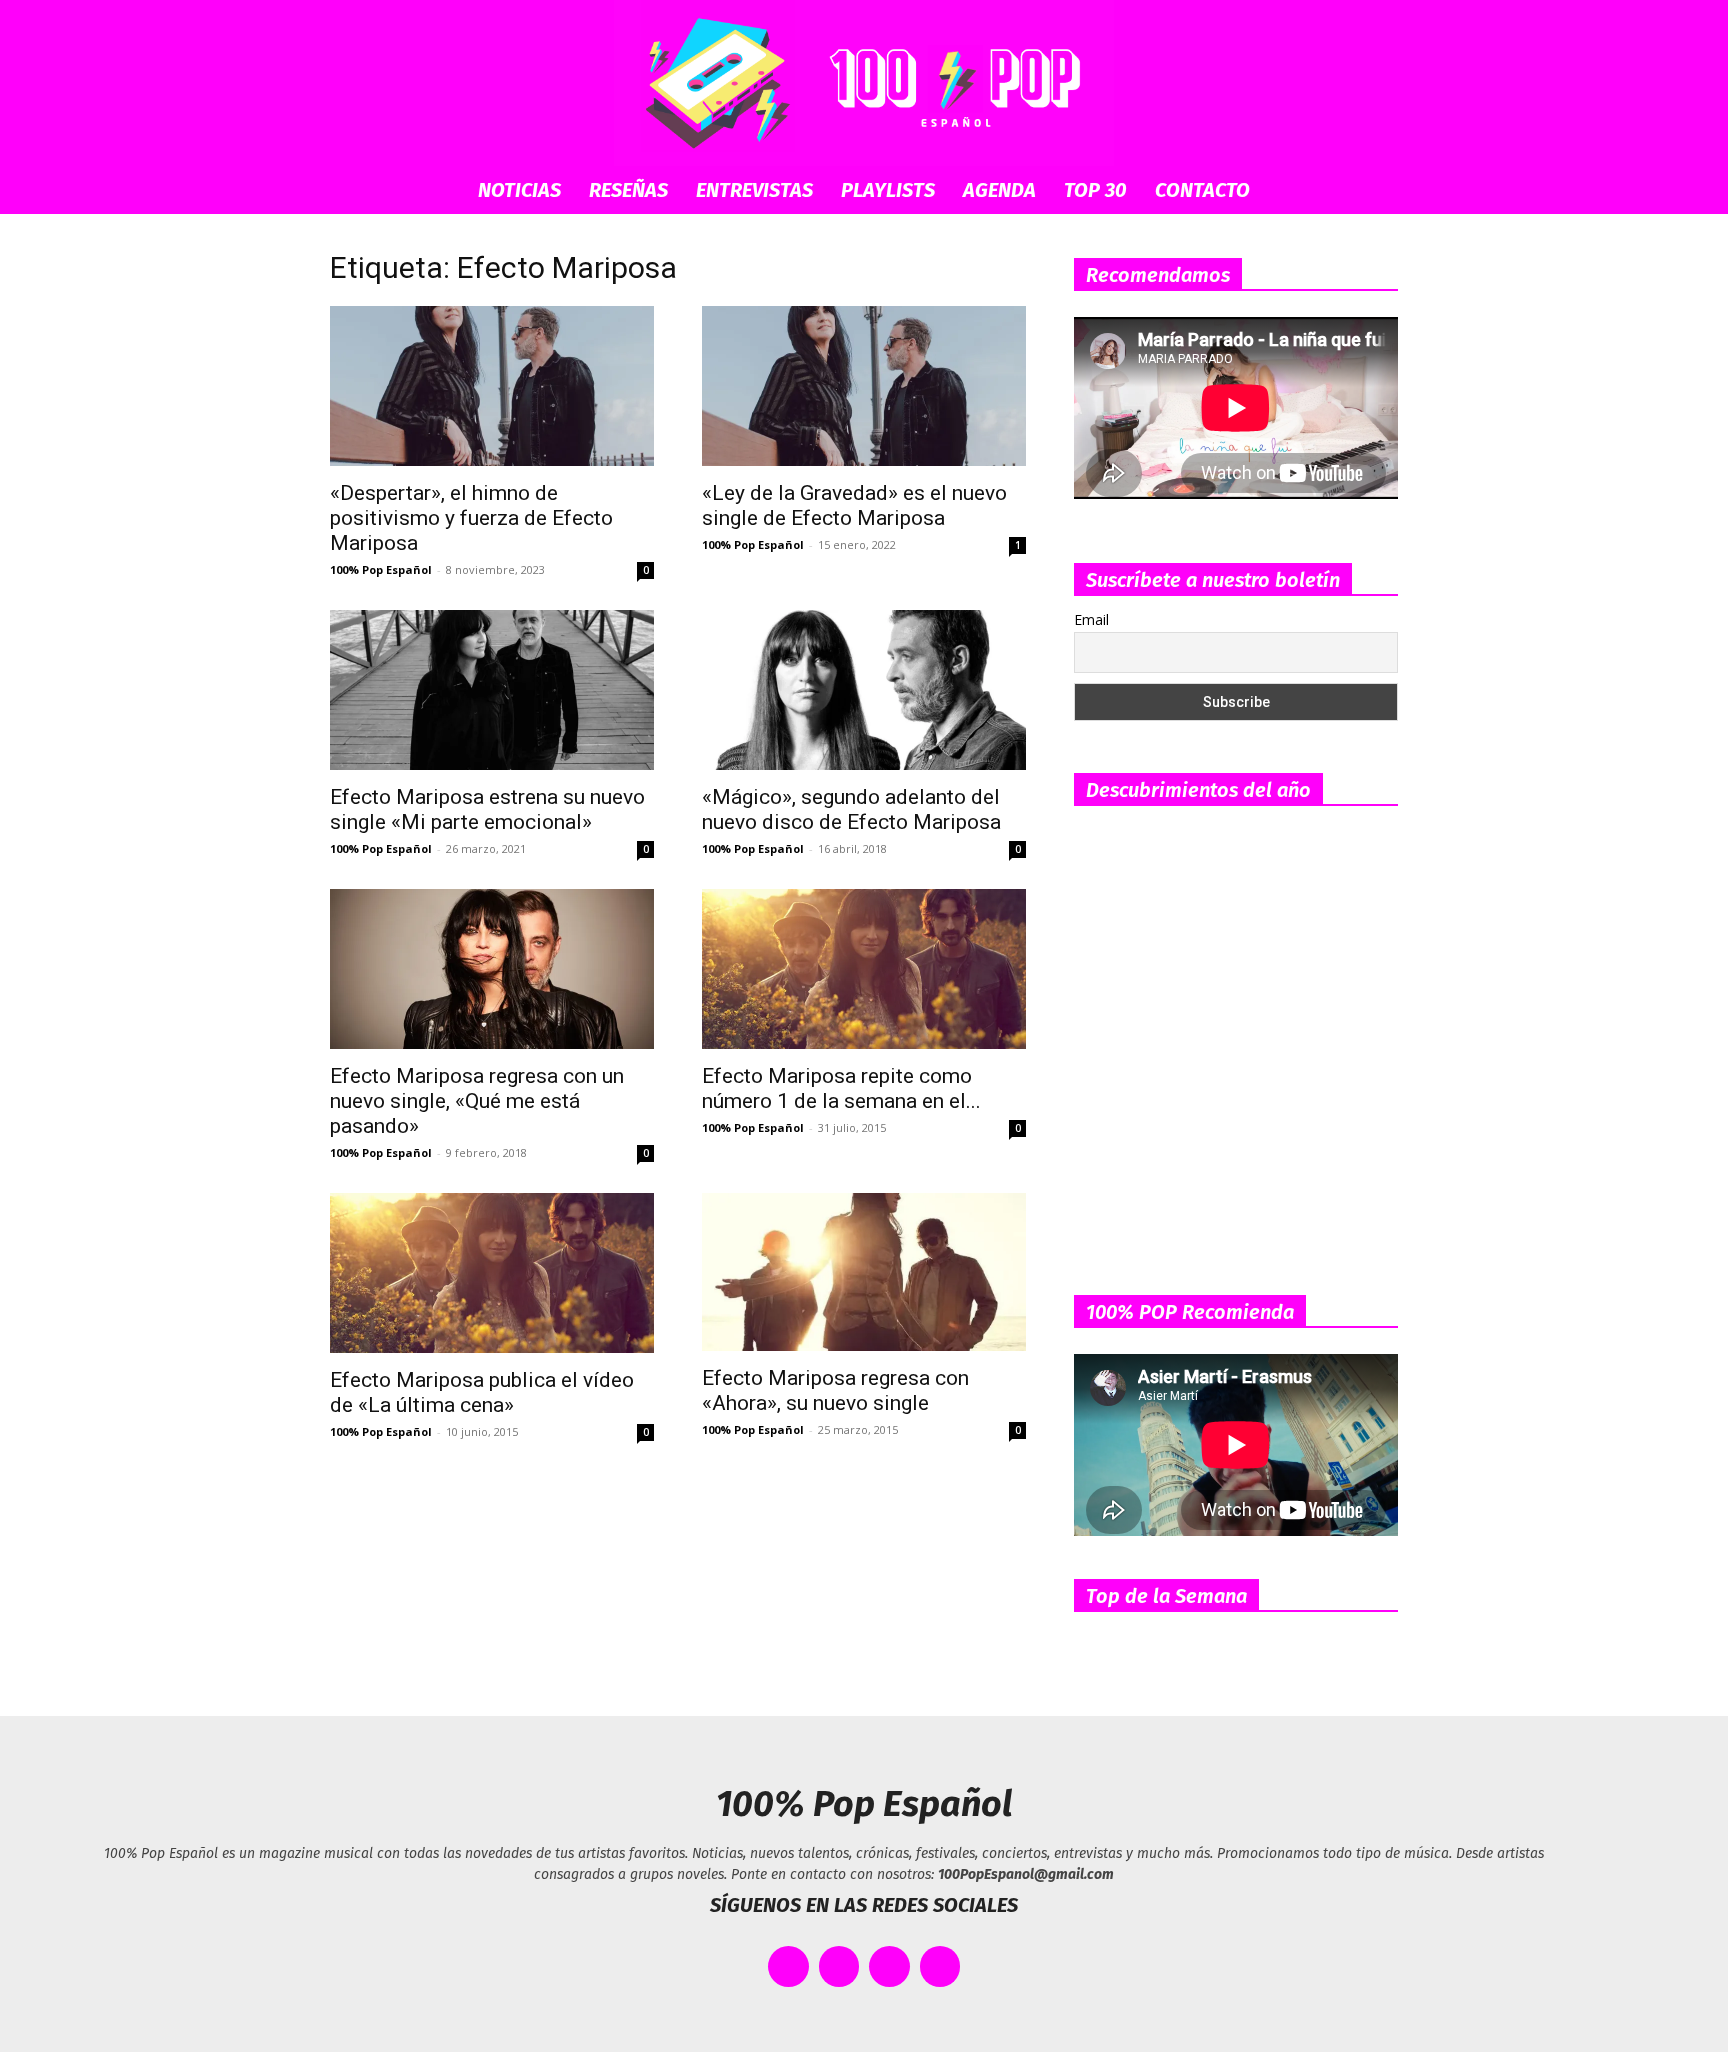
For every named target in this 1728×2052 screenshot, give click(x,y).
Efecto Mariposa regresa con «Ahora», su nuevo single (835, 1390)
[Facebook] (788, 1966)
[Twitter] (839, 1966)
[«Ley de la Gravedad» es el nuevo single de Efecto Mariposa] (864, 386)
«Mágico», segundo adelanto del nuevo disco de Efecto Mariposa (851, 809)
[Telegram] (940, 1966)
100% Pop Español (381, 569)
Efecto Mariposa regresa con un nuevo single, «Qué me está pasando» (477, 1101)
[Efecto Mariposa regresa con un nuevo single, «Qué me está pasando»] (492, 969)
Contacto (1202, 190)
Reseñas (628, 190)
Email (1091, 619)
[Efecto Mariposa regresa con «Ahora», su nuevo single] (864, 1272)
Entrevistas (754, 190)
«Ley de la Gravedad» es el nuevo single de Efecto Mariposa (854, 505)
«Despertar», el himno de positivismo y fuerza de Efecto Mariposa (471, 518)
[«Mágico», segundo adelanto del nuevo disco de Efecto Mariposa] (864, 690)
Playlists (888, 190)
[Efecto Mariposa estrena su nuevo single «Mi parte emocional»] (492, 690)
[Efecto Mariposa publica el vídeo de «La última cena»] (492, 1273)
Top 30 (1095, 190)
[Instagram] (889, 1966)
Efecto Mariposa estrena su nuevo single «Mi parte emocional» (487, 809)
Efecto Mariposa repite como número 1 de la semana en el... (841, 1088)
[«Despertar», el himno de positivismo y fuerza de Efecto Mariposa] (492, 386)
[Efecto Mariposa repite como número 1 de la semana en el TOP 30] (864, 969)
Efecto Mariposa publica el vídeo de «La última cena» (482, 1392)
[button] (1374, 191)
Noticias (519, 190)
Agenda (999, 190)
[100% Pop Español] (864, 83)
